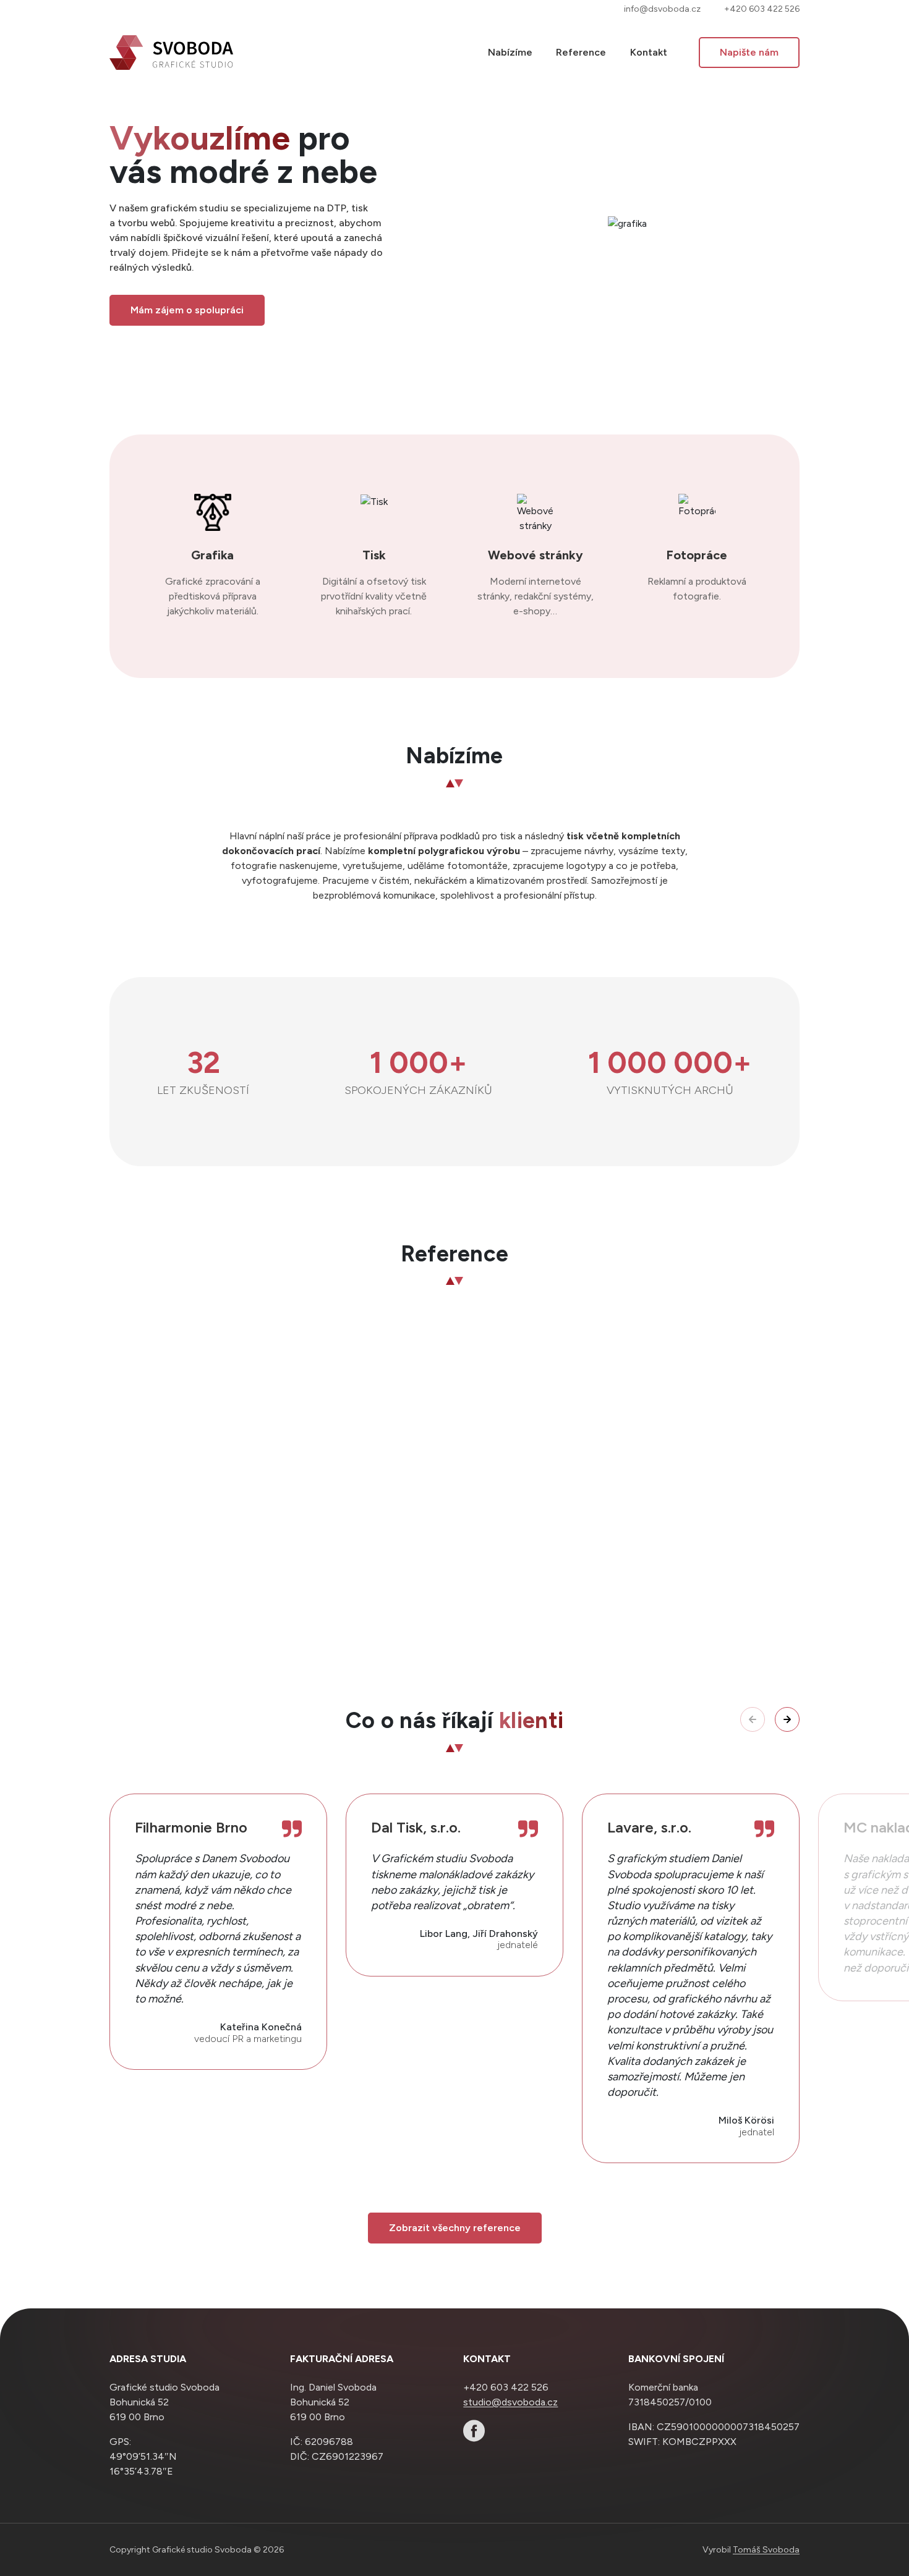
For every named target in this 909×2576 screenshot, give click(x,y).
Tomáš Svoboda (766, 2550)
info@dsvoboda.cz (662, 9)
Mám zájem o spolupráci (187, 310)
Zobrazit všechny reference (455, 2228)
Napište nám (749, 52)
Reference (581, 52)
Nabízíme (510, 52)
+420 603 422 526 (762, 9)
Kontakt (649, 52)
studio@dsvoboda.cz (510, 2401)
